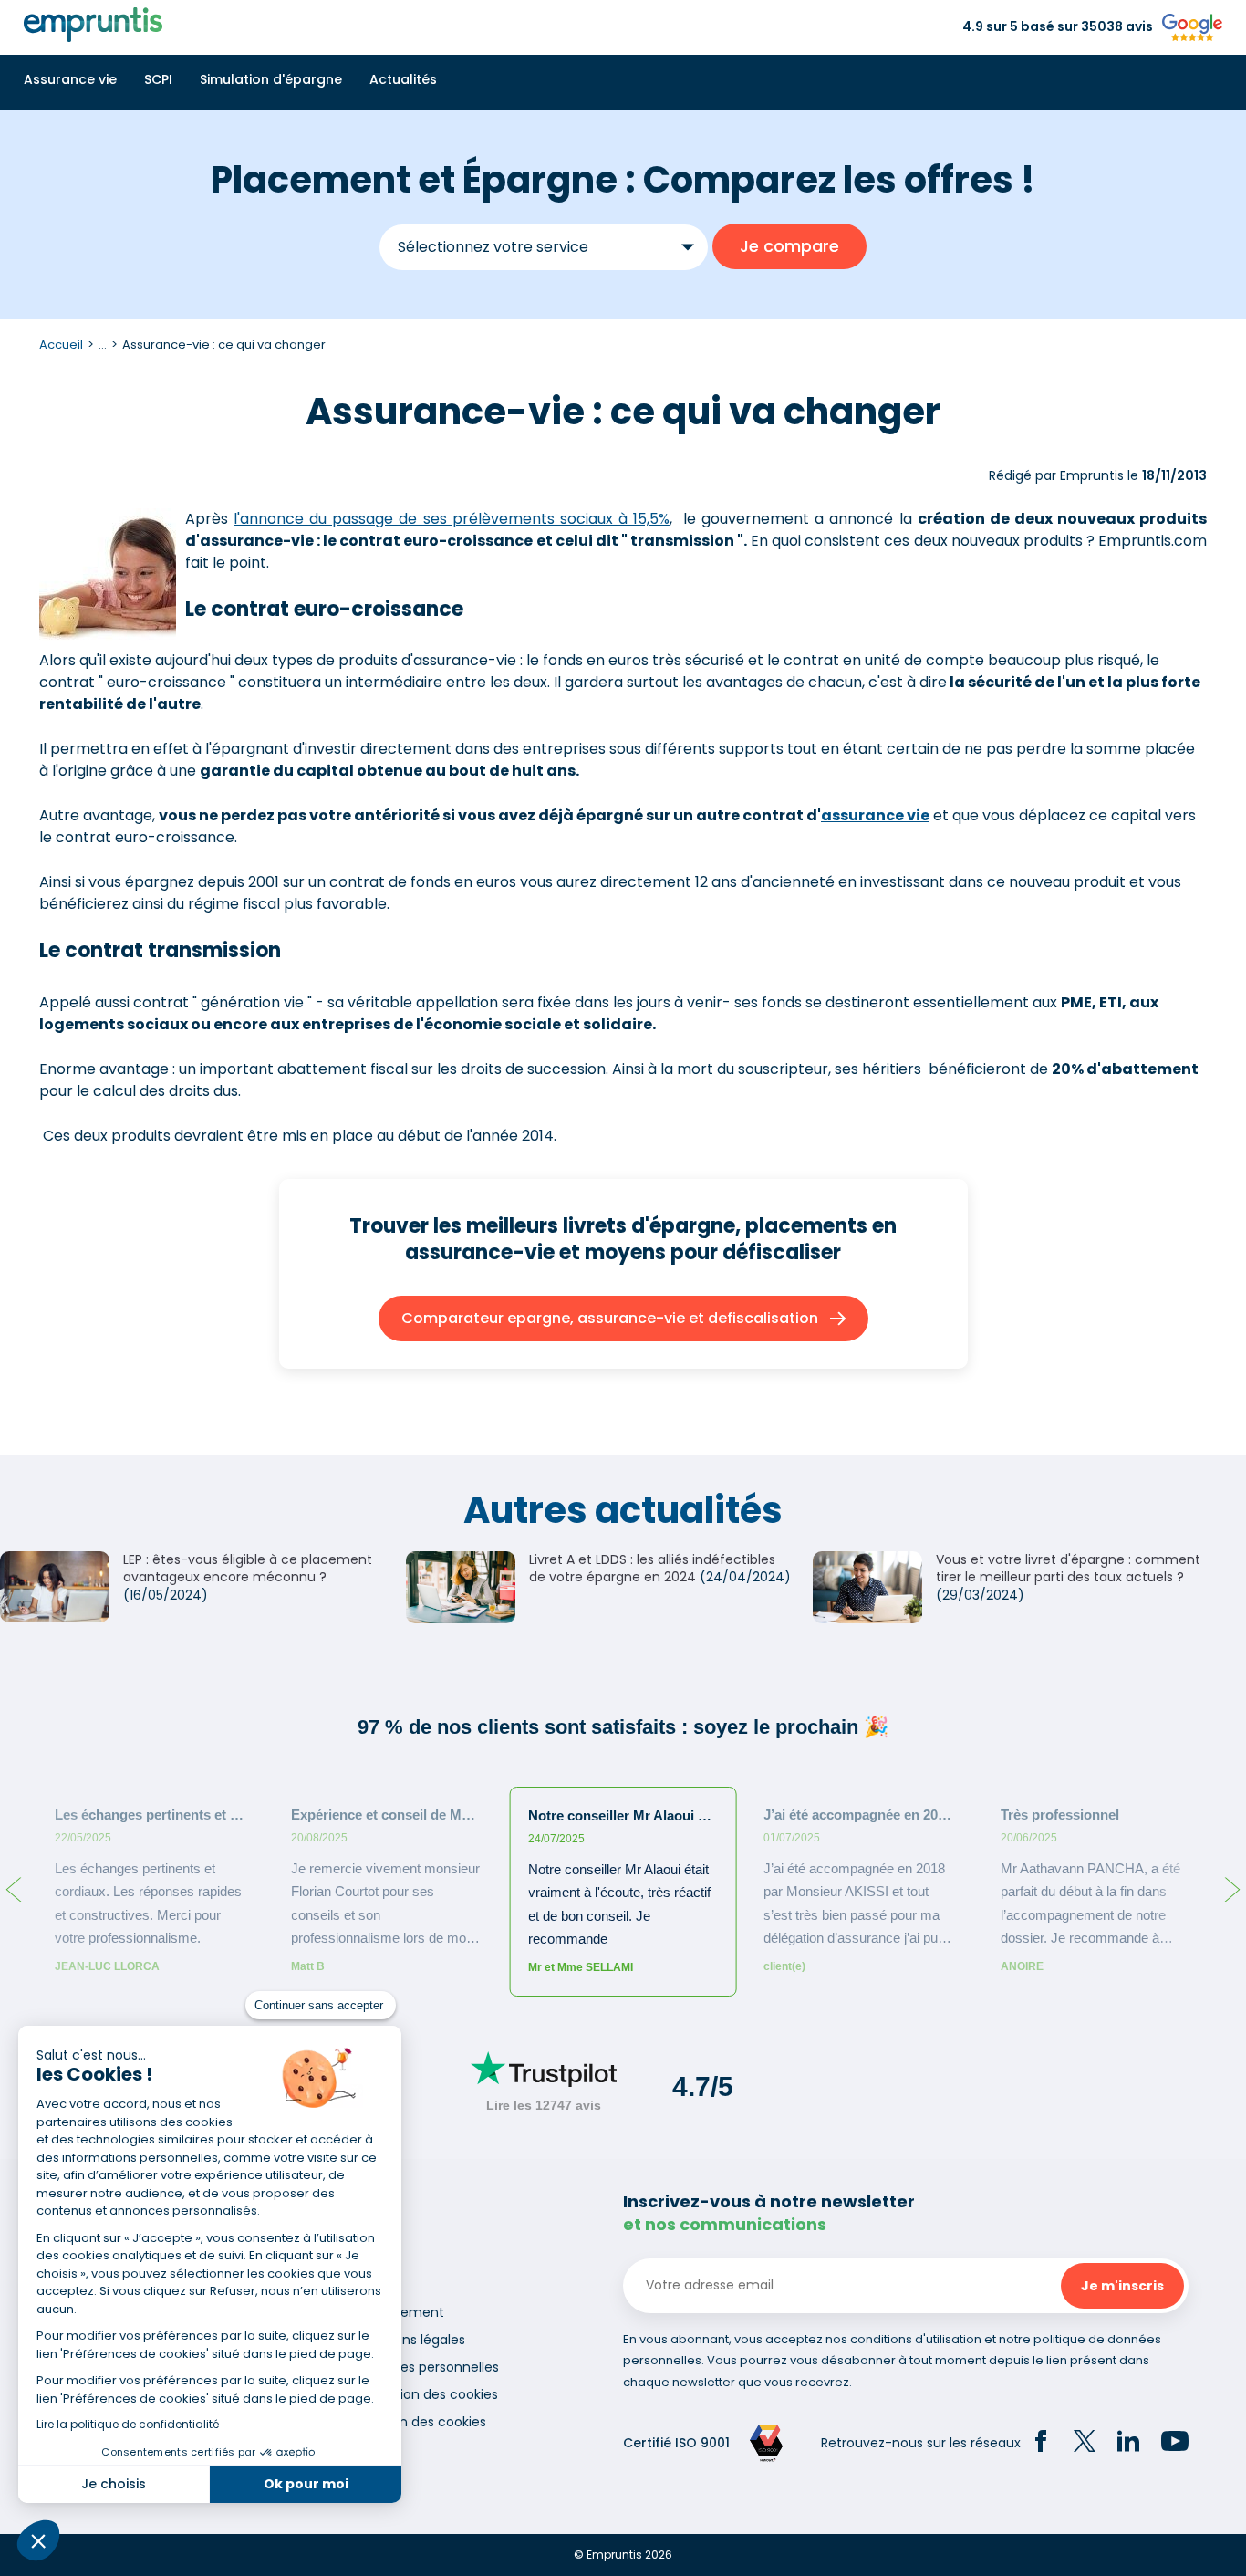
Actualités (403, 79)
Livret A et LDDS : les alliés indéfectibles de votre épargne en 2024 (652, 1569)
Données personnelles (429, 2367)
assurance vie (875, 815)
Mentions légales (412, 2340)
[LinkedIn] (1128, 2444)
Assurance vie (70, 79)
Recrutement (401, 2312)
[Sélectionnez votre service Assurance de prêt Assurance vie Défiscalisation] (544, 247)
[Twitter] (1085, 2444)
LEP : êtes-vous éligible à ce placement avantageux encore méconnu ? (248, 1569)
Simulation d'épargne (271, 79)
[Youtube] (1175, 2444)
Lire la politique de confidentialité (128, 2424)
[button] (38, 2540)
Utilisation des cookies (428, 2394)
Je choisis (114, 2484)
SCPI (158, 79)
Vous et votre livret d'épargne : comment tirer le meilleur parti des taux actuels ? (1068, 1569)
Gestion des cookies (422, 2422)
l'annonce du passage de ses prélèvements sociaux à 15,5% (452, 519)
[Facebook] (1041, 2444)
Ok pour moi (306, 2484)
